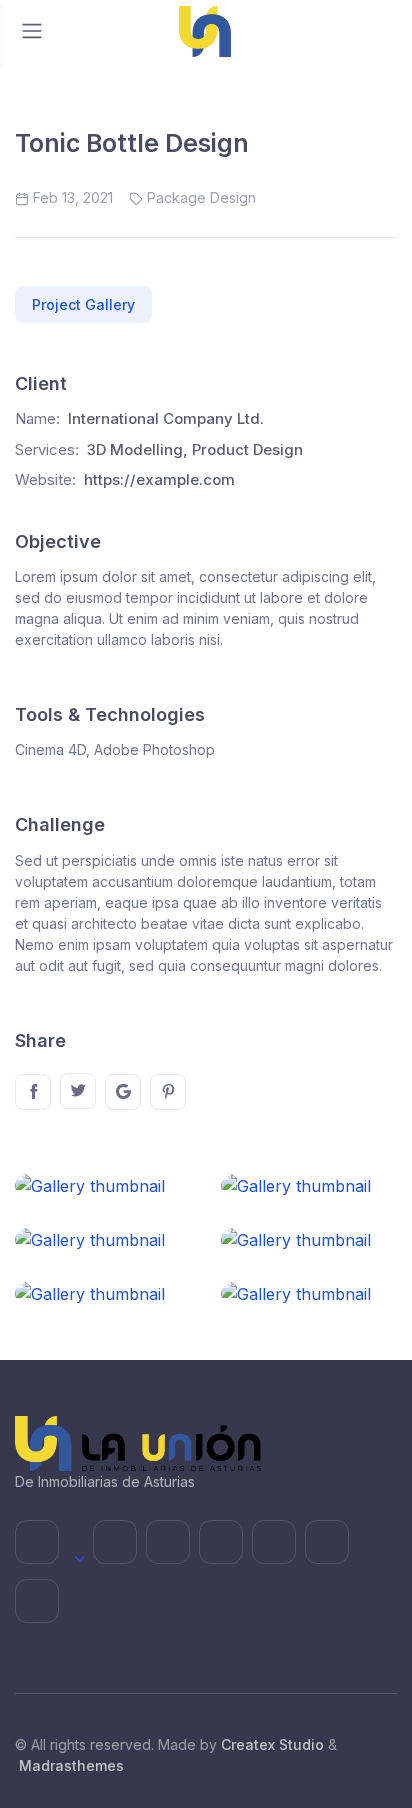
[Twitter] (78, 1091)
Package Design (201, 197)
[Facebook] (33, 1092)
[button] (83, 304)
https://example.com (159, 479)
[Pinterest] (168, 1092)
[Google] (123, 1092)
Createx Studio (272, 1744)
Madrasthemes (71, 1765)
